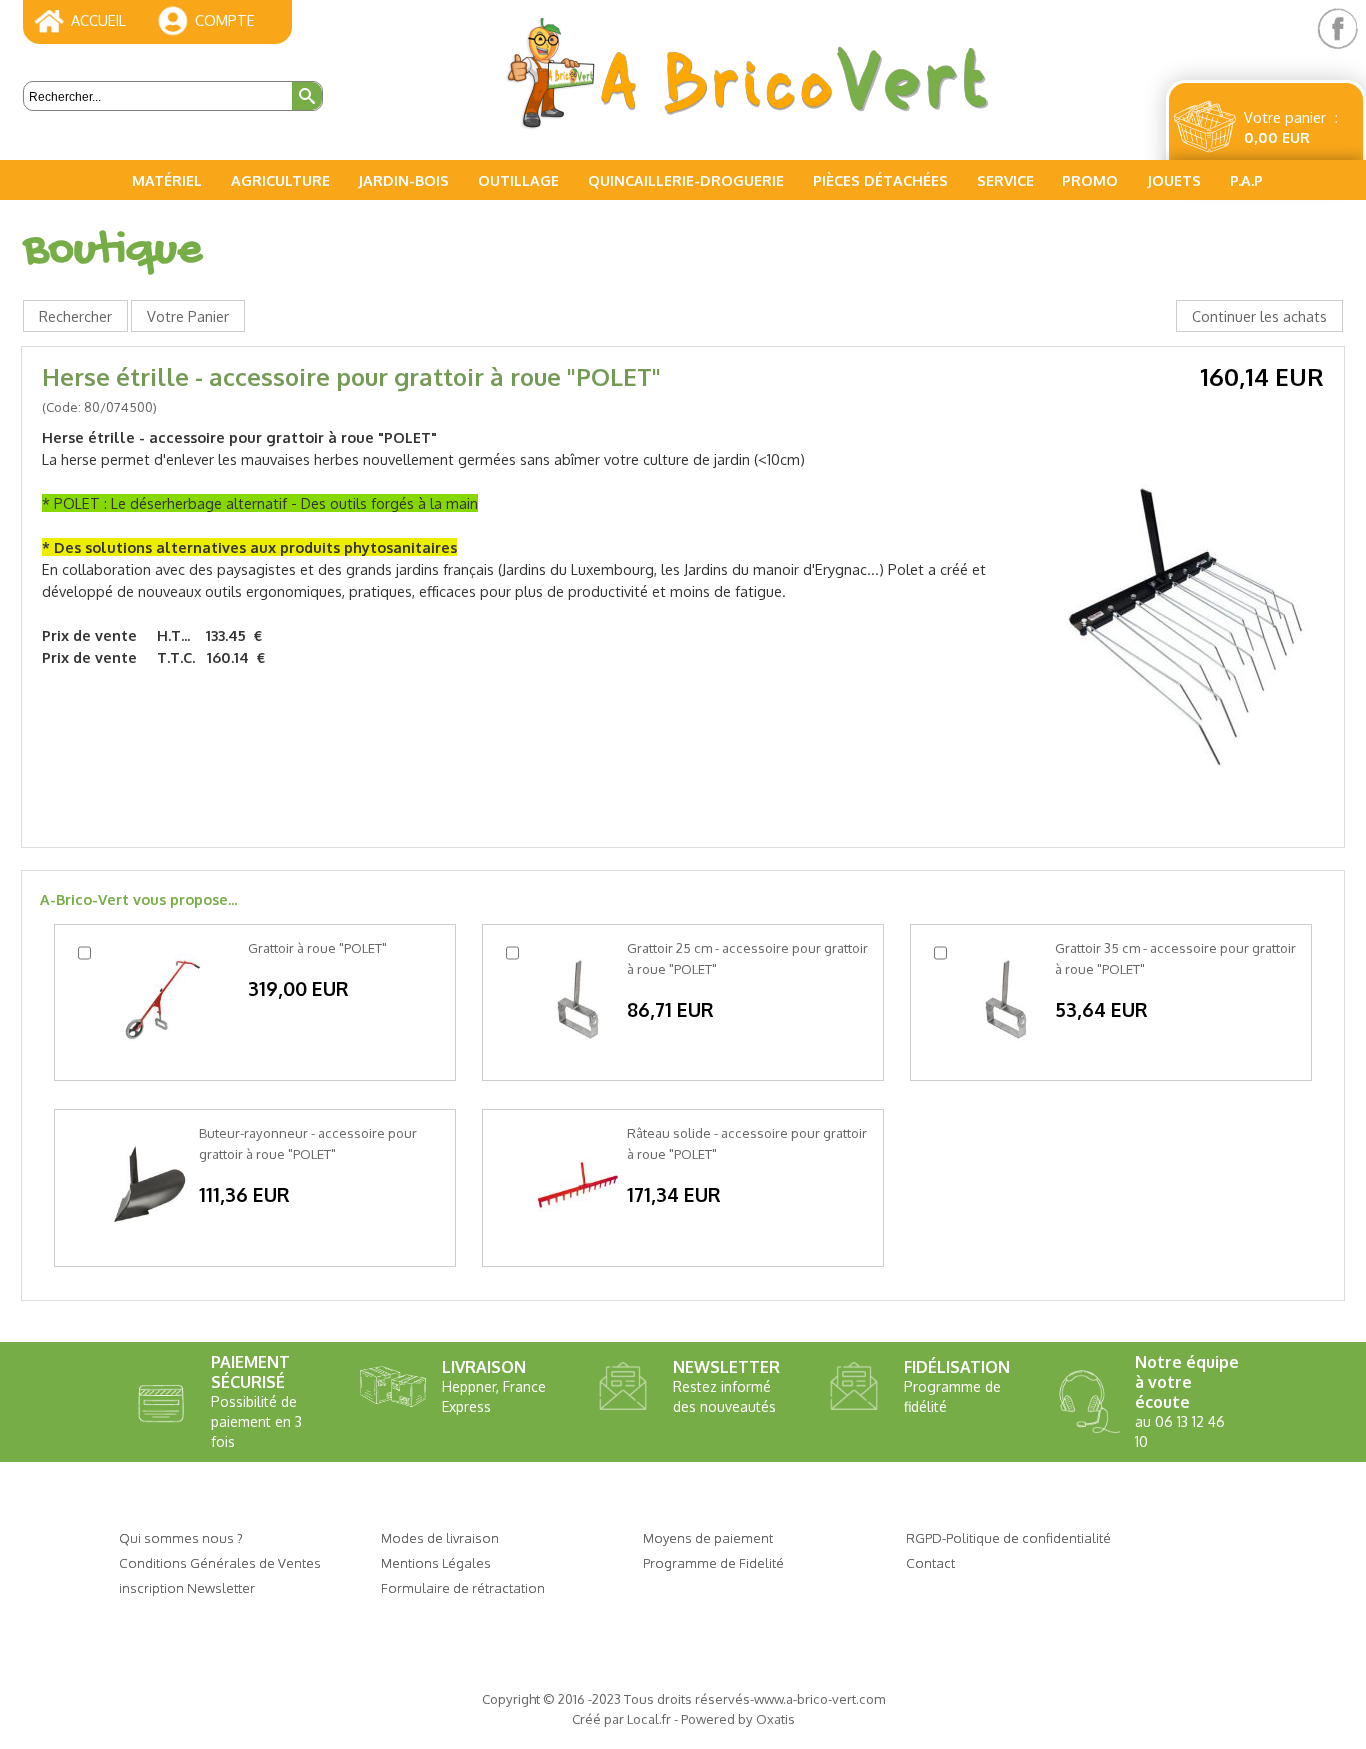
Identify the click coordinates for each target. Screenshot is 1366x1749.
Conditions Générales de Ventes (220, 1562)
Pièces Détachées (880, 180)
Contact (930, 1562)
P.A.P (1246, 180)
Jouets (1174, 180)
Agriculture (280, 180)
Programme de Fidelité (713, 1562)
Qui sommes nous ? (181, 1537)
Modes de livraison (440, 1537)
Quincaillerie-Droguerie (686, 180)
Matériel (167, 180)
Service (1005, 180)
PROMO (1090, 180)
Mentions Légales (436, 1562)
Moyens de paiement (708, 1537)
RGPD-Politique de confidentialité (1008, 1537)
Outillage (518, 180)
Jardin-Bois (403, 180)
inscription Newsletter (187, 1587)
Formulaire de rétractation (463, 1587)
